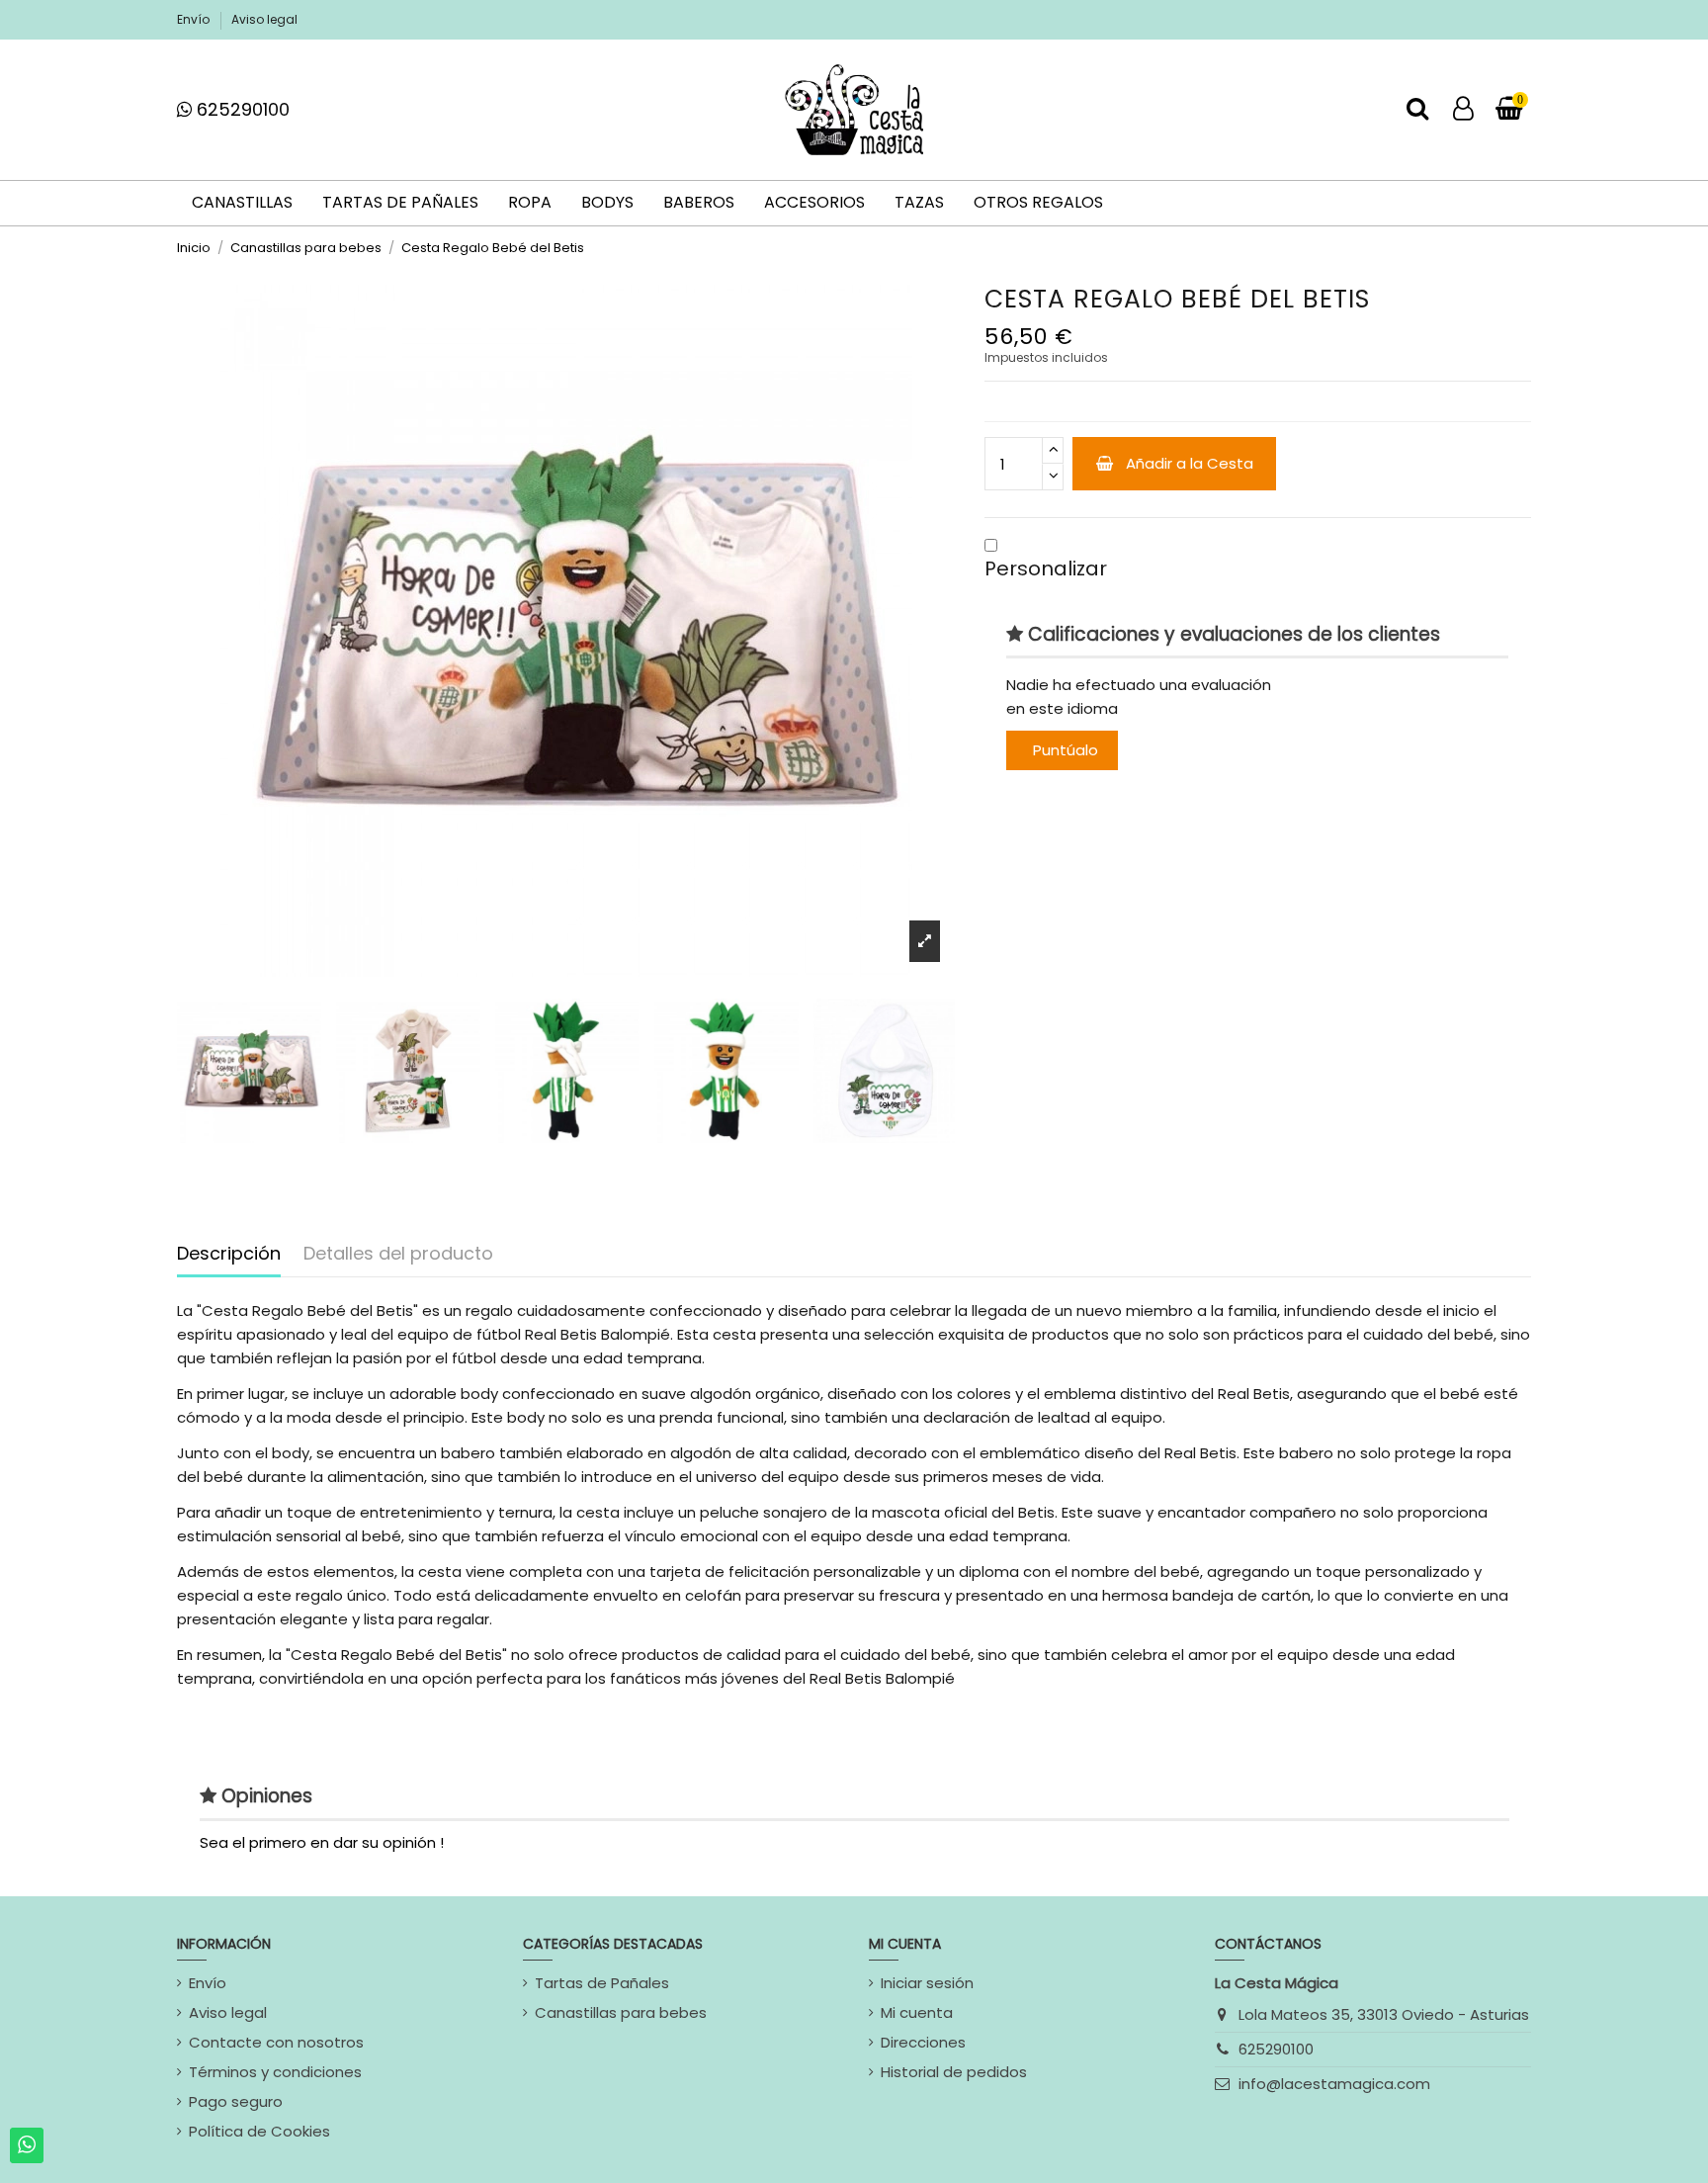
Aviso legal (264, 19)
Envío (195, 19)
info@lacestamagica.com (1334, 2084)
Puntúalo (1066, 750)
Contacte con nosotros (276, 2042)
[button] (991, 545)
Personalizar (1046, 568)
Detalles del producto (398, 1254)
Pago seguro (236, 2101)
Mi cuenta (917, 2012)
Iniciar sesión (927, 1983)
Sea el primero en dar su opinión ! (322, 1842)
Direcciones (923, 2042)
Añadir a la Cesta (1190, 463)
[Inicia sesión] (1463, 110)
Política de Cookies (259, 2131)
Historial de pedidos (954, 2072)
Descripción (229, 1254)
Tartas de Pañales (602, 1983)
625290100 (1276, 2049)
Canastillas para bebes (621, 2012)
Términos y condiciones (275, 2072)
